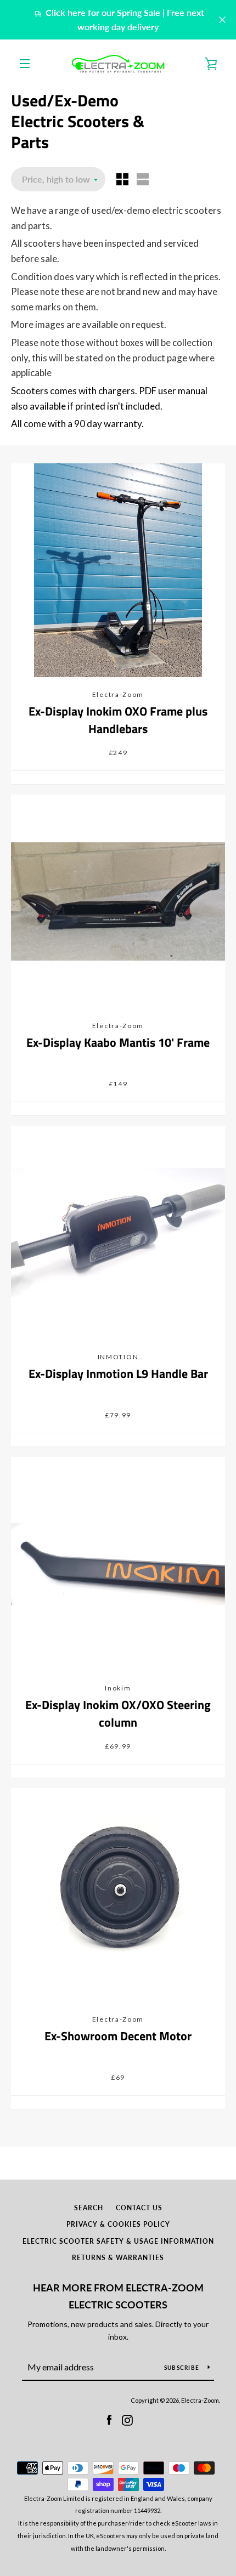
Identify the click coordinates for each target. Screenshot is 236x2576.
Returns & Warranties (118, 2258)
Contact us (139, 2208)
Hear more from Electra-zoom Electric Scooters (118, 2296)
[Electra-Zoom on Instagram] (127, 2419)
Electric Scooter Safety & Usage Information (118, 2241)
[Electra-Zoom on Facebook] (109, 2419)
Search (89, 2208)
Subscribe (182, 2368)
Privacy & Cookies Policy (118, 2224)
